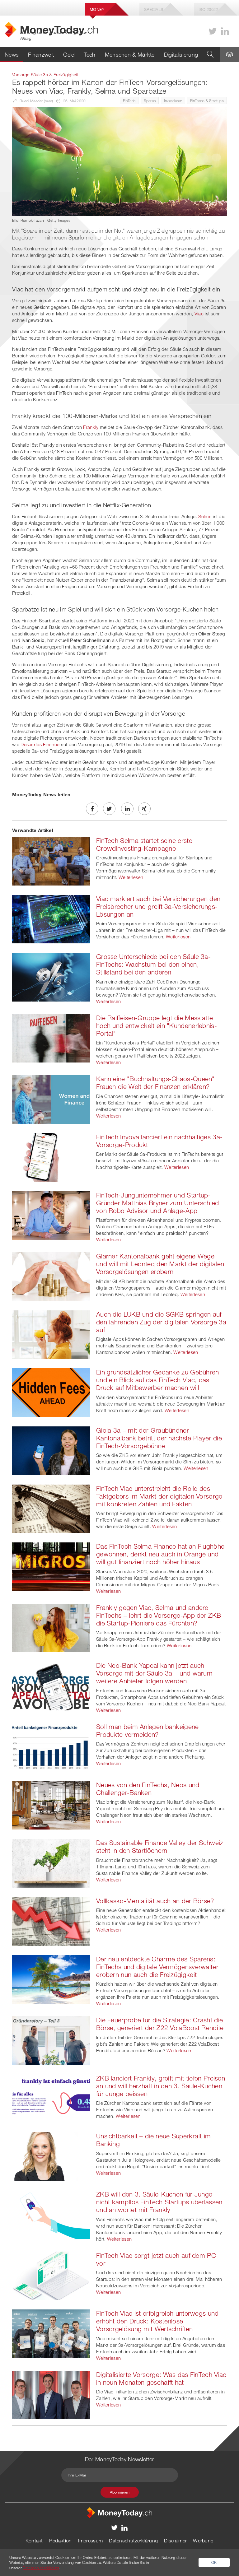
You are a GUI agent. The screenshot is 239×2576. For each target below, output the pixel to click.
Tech (89, 54)
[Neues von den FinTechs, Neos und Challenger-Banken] (51, 1805)
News (12, 54)
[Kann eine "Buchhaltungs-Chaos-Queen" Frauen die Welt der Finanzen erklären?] (51, 1099)
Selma (205, 516)
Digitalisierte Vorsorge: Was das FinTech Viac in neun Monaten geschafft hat (161, 2378)
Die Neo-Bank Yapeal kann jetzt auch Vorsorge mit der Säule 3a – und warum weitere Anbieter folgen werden (154, 1673)
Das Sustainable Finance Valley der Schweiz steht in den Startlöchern (160, 1846)
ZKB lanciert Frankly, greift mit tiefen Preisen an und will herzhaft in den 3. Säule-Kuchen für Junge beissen (161, 2086)
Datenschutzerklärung (133, 2541)
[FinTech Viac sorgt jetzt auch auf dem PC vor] (51, 2275)
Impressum (91, 2541)
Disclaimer (175, 2541)
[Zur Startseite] (119, 2512)
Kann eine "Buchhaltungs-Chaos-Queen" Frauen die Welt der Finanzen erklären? (155, 1083)
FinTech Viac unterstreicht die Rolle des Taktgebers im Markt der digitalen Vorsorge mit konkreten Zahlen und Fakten (159, 1496)
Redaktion (61, 2541)
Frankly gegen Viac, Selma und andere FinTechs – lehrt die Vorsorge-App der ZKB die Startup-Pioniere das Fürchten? (159, 1615)
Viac (199, 314)
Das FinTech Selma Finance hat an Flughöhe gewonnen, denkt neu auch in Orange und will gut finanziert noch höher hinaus (160, 1554)
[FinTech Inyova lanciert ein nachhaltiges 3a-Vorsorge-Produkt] (51, 1157)
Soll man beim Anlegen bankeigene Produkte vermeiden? (148, 1730)
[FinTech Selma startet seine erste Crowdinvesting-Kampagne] (51, 860)
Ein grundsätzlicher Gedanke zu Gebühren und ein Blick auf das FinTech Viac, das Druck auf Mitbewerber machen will (158, 1380)
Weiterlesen (131, 877)
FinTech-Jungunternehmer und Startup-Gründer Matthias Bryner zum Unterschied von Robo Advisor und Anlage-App (158, 1203)
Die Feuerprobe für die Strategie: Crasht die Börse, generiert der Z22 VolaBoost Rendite (160, 2024)
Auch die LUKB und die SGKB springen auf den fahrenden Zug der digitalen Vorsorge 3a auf (161, 1322)
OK (214, 2562)
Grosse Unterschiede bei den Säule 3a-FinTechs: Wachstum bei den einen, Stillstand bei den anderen (153, 964)
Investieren (173, 100)
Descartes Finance (40, 744)
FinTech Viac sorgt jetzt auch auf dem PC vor (156, 2259)
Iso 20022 (208, 9)
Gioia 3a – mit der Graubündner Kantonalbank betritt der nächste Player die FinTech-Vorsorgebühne (159, 1438)
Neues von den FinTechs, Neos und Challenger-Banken (148, 1789)
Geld (69, 54)
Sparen (150, 100)
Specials (154, 9)
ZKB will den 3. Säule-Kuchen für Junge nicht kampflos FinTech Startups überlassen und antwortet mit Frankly (159, 2202)
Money (97, 9)
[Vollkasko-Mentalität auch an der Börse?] (51, 1921)
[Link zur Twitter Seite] (213, 31)
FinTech (129, 100)
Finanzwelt (41, 54)
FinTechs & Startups (207, 100)
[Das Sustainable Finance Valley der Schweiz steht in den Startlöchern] (51, 1862)
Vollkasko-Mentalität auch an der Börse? (155, 1901)
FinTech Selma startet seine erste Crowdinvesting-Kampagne (144, 844)
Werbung (203, 2541)
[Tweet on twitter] (109, 809)
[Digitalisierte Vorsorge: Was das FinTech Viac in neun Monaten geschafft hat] (51, 2394)
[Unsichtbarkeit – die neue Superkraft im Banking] (51, 2156)
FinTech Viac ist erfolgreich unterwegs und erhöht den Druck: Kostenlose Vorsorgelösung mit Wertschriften (157, 2321)
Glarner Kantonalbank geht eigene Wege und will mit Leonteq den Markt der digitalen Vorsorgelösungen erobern (160, 1264)
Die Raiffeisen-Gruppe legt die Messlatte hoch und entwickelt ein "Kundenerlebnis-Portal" (157, 1025)
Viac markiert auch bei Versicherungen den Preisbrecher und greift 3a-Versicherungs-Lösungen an (158, 906)
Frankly (91, 427)
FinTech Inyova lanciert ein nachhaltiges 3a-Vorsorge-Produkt (159, 1141)
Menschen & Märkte (130, 54)
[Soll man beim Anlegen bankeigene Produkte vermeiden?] (51, 1746)
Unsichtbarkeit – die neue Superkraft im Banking (154, 2140)
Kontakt (34, 2541)
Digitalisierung (181, 54)
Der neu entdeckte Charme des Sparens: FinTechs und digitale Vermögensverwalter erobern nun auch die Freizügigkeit (157, 1967)
